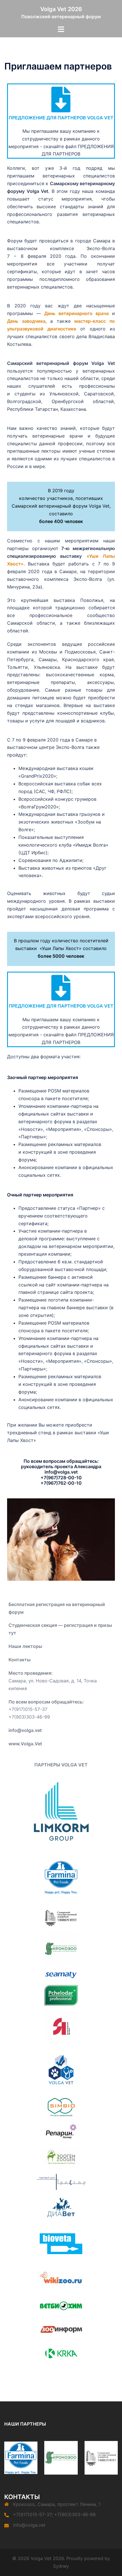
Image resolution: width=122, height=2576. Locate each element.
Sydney (61, 2566)
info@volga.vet (29, 2525)
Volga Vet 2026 (61, 9)
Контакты (20, 1660)
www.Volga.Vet (25, 1744)
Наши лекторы (25, 1646)
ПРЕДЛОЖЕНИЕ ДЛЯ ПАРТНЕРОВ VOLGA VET (61, 118)
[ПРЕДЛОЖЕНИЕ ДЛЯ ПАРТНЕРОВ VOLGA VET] (61, 99)
